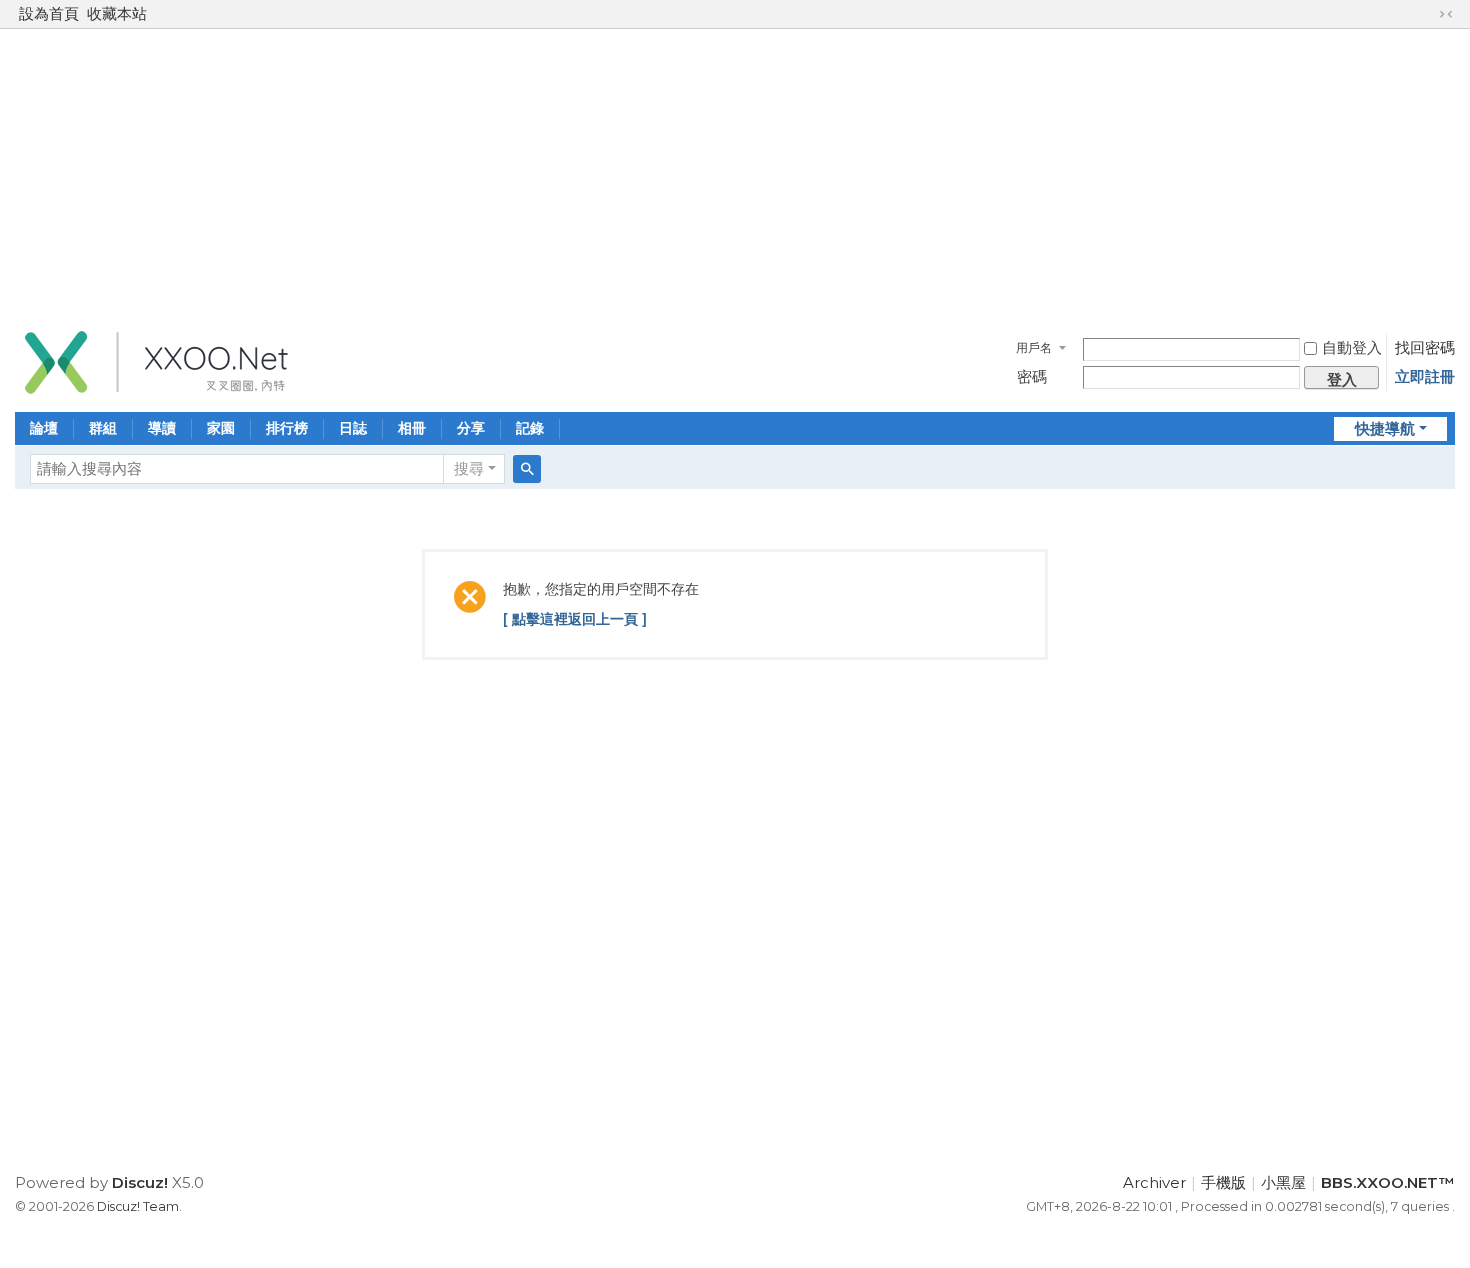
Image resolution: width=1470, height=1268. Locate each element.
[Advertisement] (735, 174)
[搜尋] (527, 469)
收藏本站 (117, 13)
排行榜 (287, 428)
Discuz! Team (138, 1206)
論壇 (44, 428)
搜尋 (469, 468)
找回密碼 (1425, 347)
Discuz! (140, 1182)
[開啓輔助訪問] (1427, 14)
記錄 (530, 428)
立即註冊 (1425, 376)
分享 (471, 428)
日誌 (353, 428)
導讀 (162, 428)
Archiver (1154, 1182)
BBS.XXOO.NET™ (1388, 1182)
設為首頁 (49, 13)
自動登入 (1352, 347)
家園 (221, 428)
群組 (103, 428)
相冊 (412, 428)
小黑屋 (1283, 1182)
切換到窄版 (1446, 14)
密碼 (1032, 376)
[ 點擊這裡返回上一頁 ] (575, 619)
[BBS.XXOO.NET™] (155, 360)
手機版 (1223, 1182)
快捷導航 (1385, 428)
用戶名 (1034, 347)
